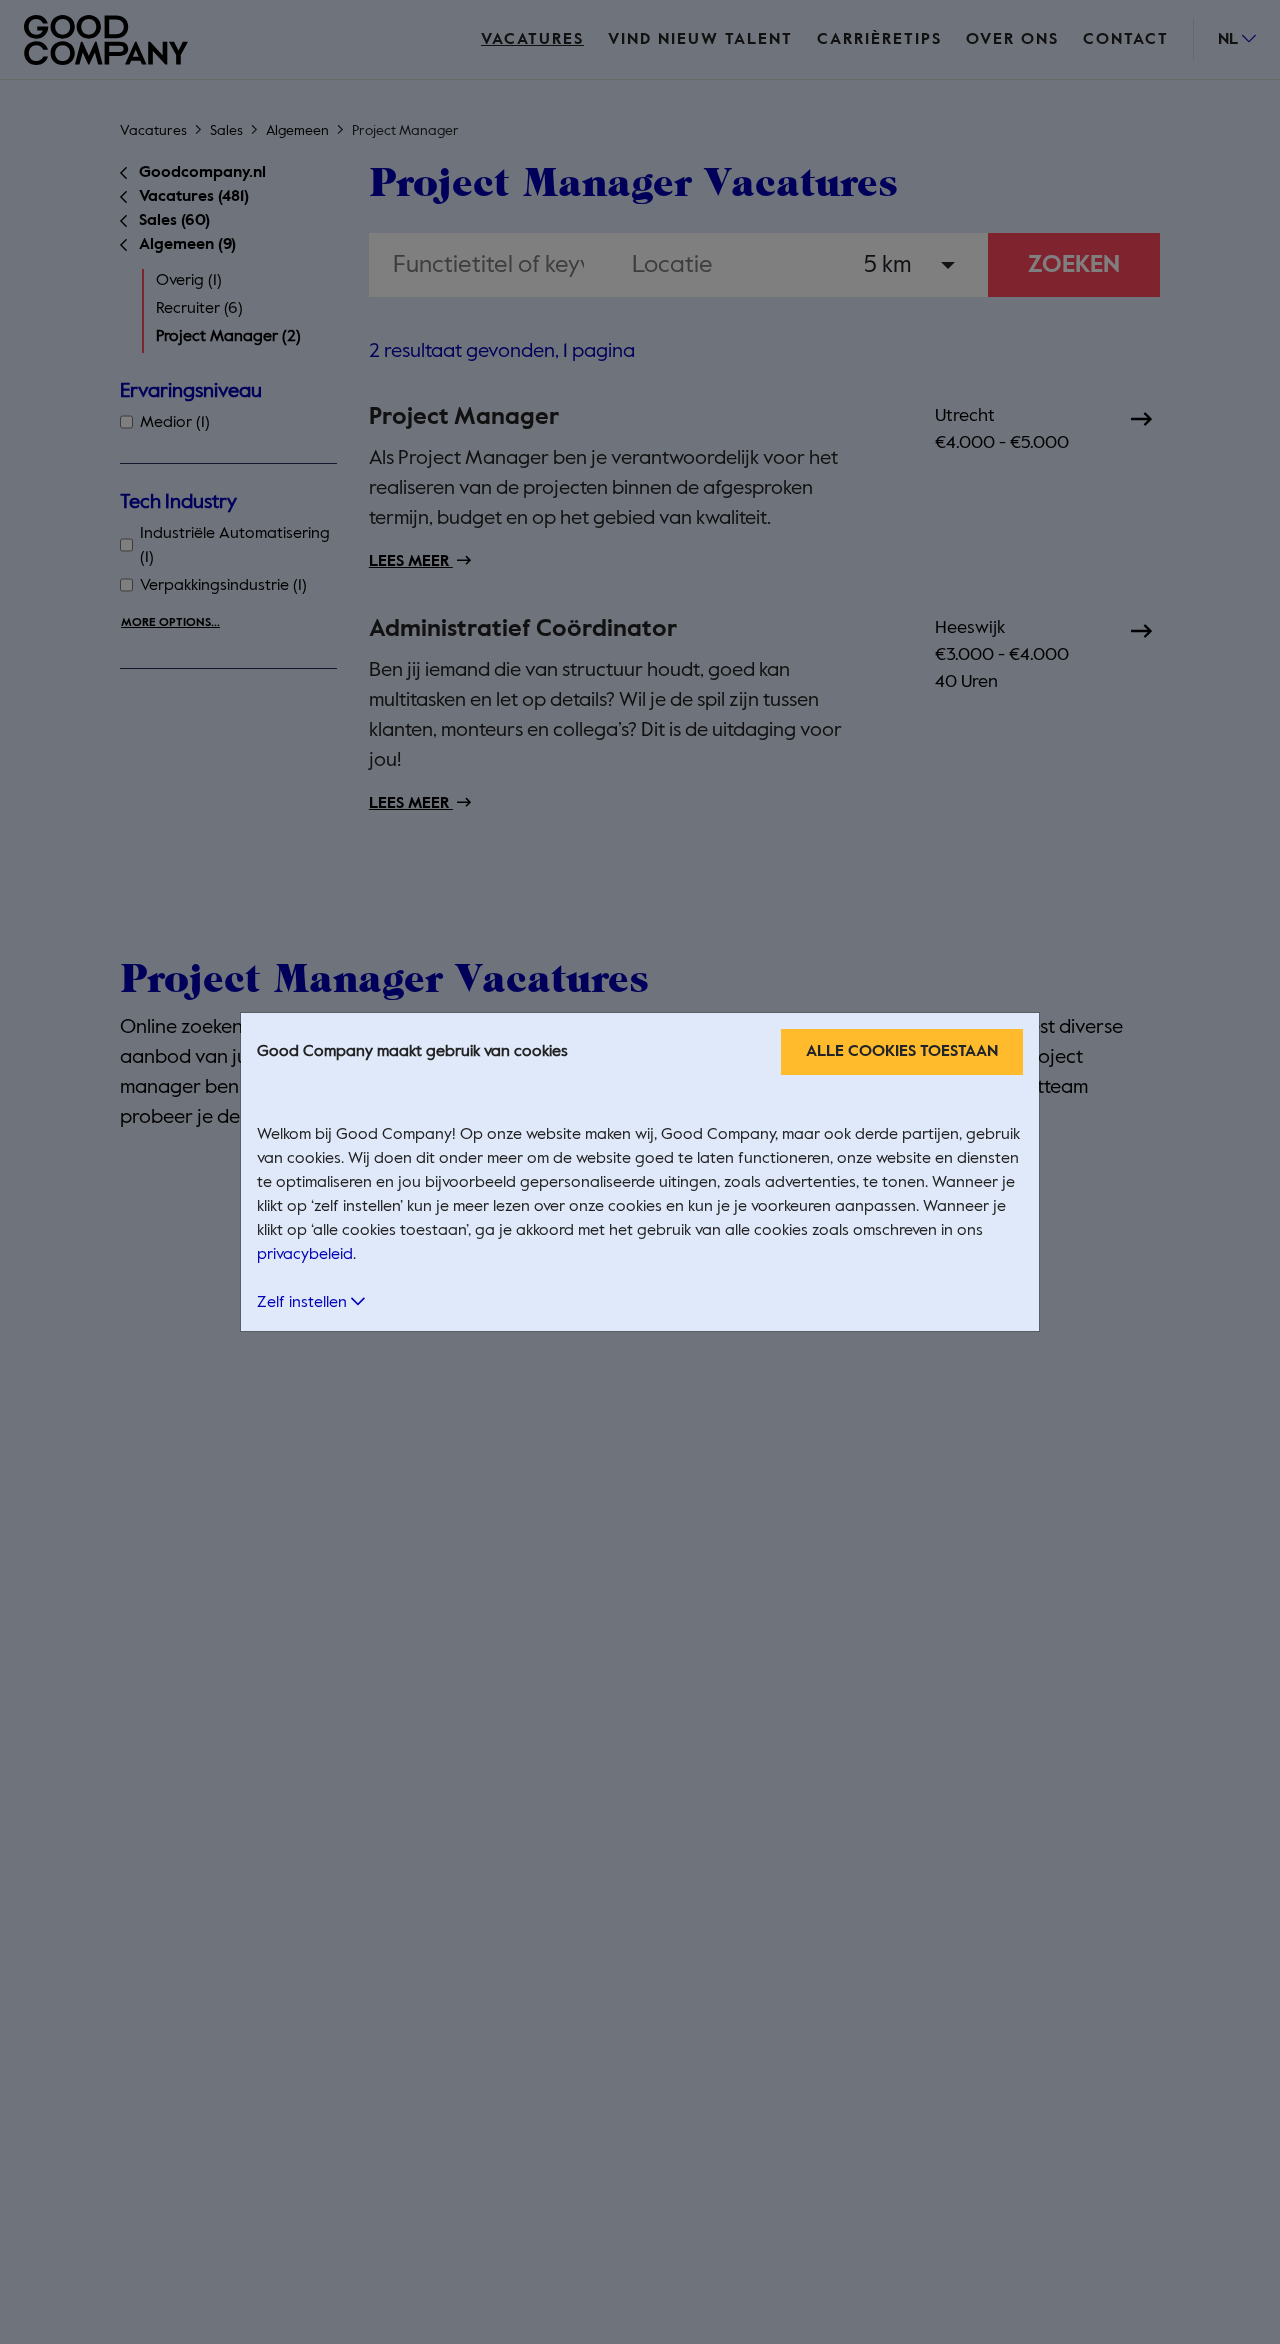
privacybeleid (305, 1255)
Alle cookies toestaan (902, 1052)
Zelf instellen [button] (304, 1303)
